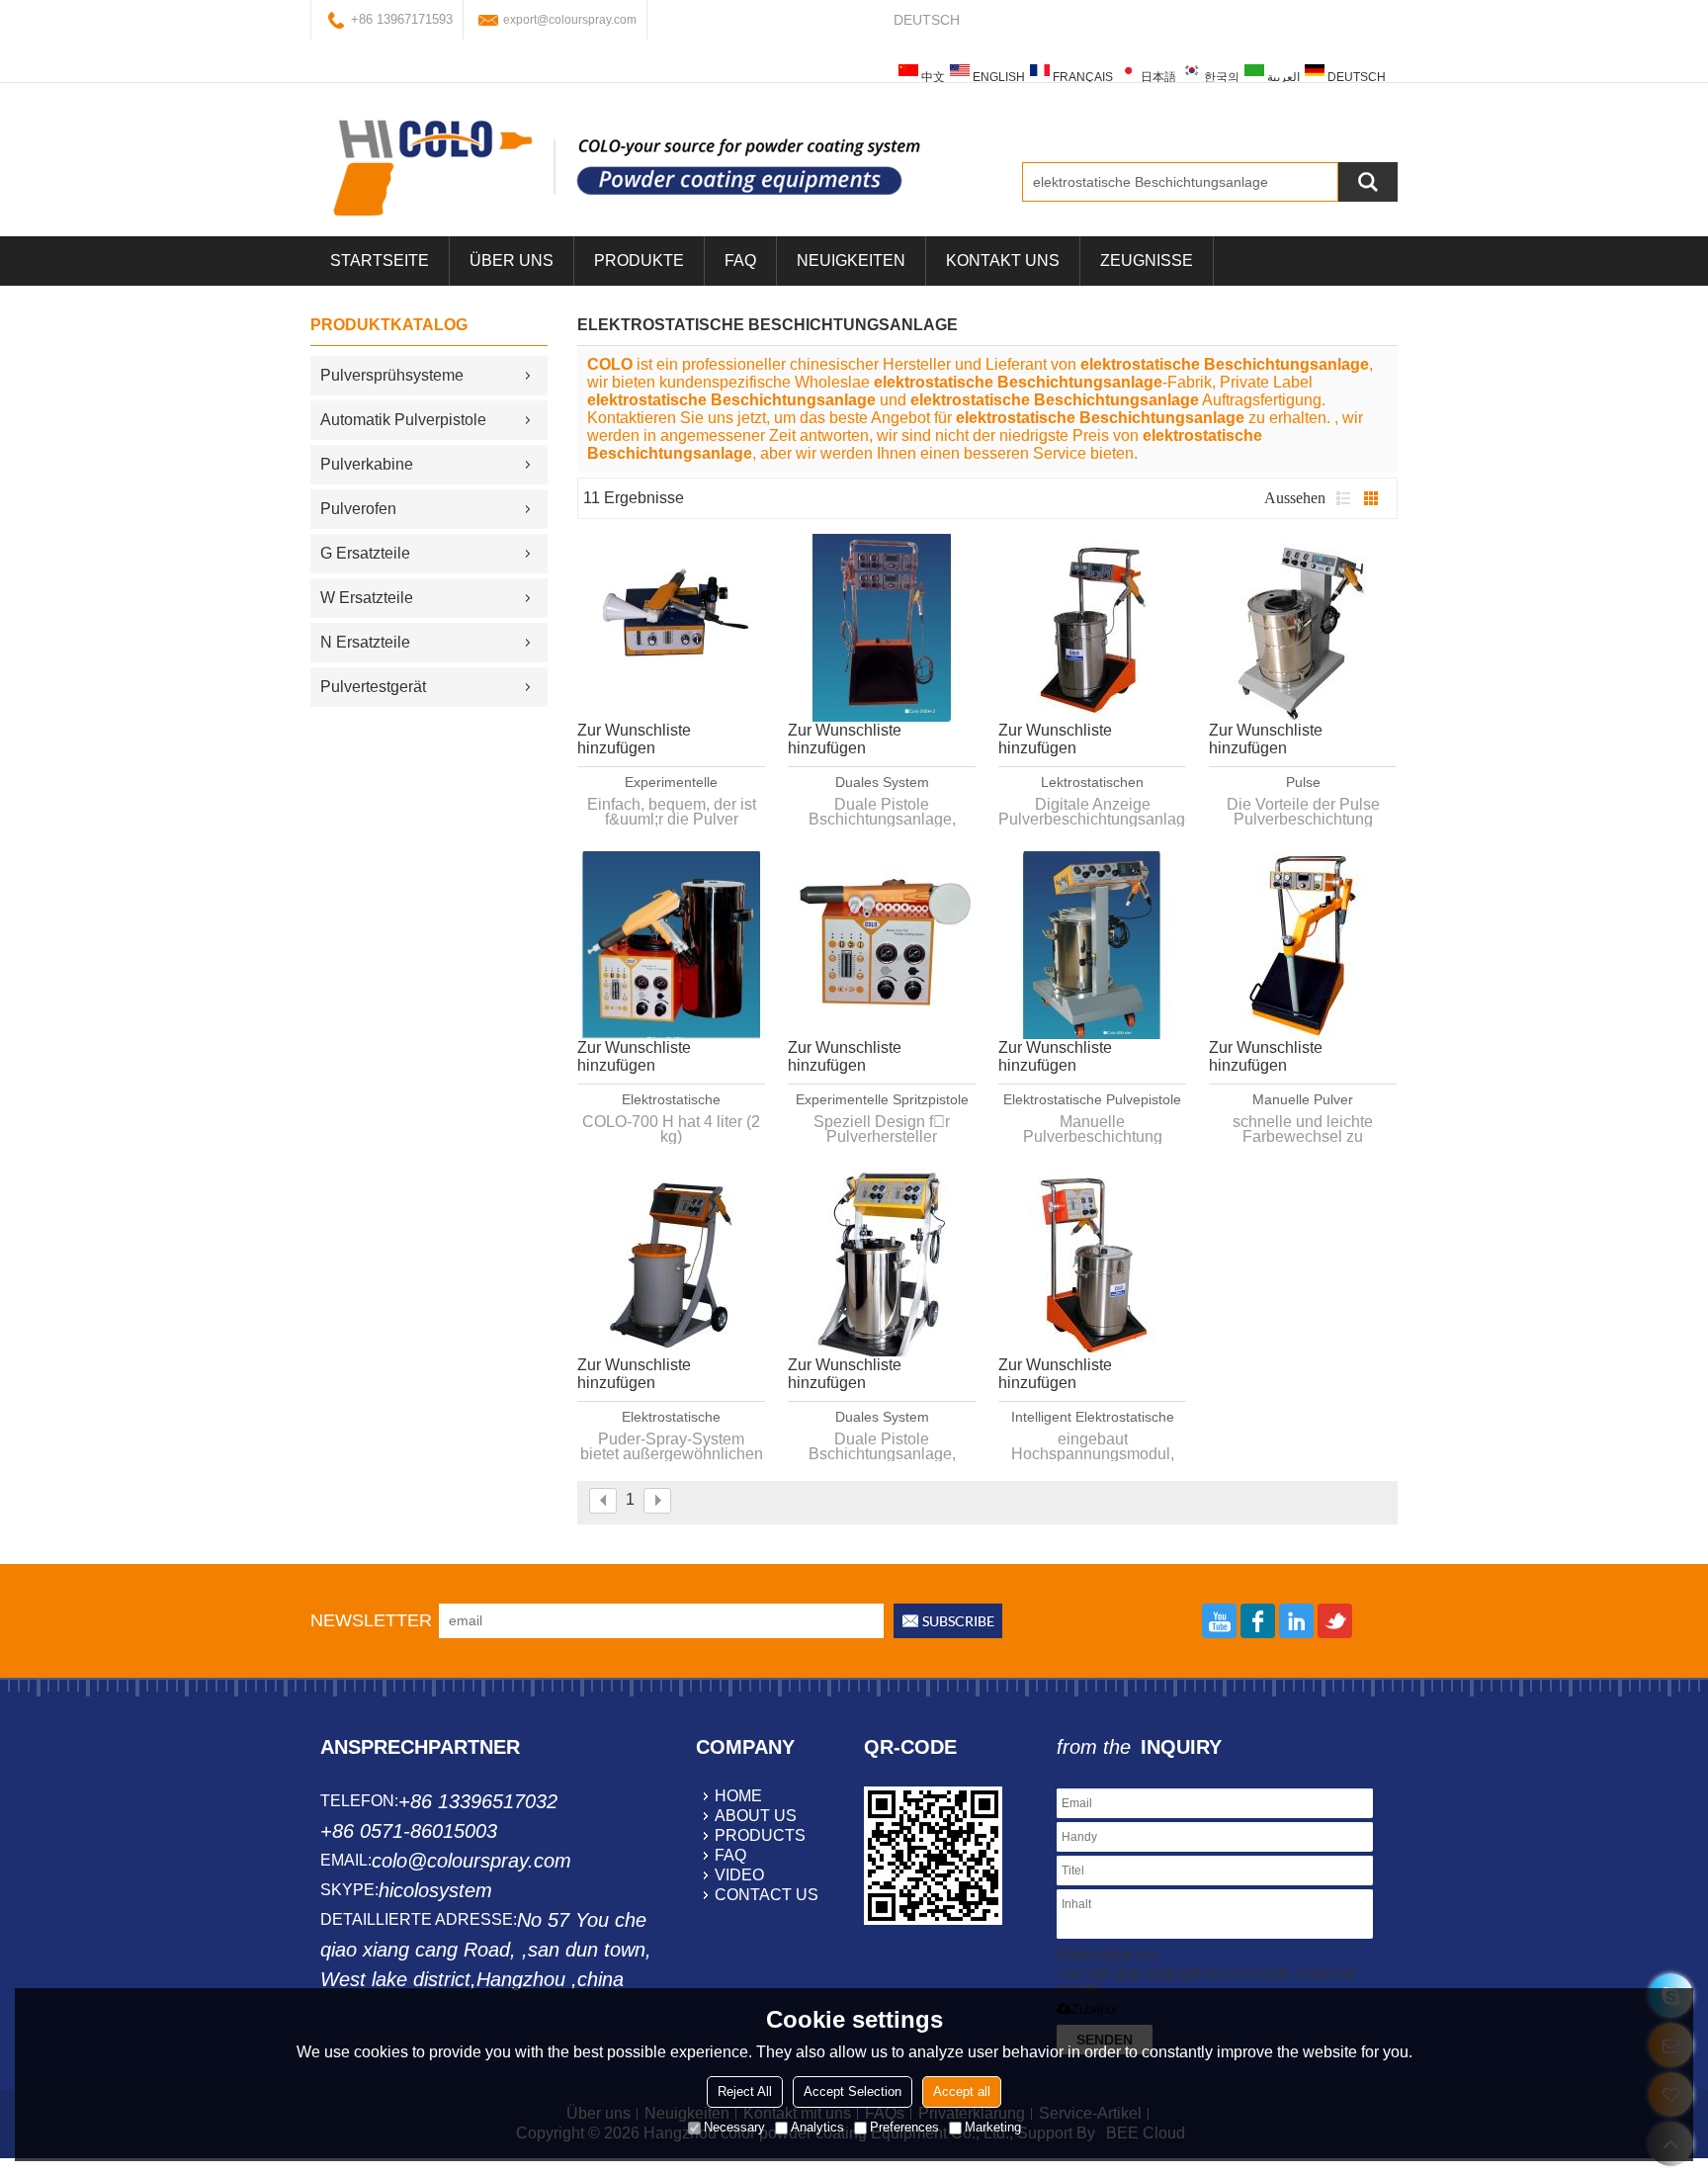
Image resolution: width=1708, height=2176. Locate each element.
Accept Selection (853, 2091)
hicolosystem (435, 1890)
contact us (767, 1895)
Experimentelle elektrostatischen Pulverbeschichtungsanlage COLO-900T (671, 783)
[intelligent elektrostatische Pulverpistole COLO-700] (1092, 1262)
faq (730, 1855)
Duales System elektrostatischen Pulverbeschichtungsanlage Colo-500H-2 (882, 783)
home (738, 1796)
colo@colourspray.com (471, 1861)
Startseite (380, 261)
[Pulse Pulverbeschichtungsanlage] (1303, 628)
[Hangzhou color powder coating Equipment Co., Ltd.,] (627, 167)
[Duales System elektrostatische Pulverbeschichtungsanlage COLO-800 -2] (882, 1262)
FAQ (740, 261)
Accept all (962, 2091)
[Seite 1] (603, 1501)
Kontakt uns (1003, 261)
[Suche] (1368, 182)
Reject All (745, 2091)
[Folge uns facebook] (1258, 1621)
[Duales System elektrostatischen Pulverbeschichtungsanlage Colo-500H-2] (882, 628)
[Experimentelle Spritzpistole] (882, 945)
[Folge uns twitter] (1335, 1621)
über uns (512, 261)
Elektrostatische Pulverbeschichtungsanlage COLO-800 (671, 1418)
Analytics (817, 2127)
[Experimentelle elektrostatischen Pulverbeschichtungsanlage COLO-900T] (671, 628)
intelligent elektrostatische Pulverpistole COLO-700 (1093, 1418)
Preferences (904, 2127)
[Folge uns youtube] (1219, 1621)
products (760, 1835)
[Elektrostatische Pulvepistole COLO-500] (1092, 945)
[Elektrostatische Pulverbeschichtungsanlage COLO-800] (671, 1262)
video (739, 1875)
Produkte (639, 261)
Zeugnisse (1147, 261)
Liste (1343, 498)
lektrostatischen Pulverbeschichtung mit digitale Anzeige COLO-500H (1092, 783)
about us (756, 1816)
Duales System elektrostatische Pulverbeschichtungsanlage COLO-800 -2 (882, 1418)
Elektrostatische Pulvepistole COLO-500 (1092, 1100)
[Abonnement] (948, 1621)
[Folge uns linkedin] (1296, 1621)
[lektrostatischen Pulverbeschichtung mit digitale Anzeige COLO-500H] (1092, 628)
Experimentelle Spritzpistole (882, 1099)
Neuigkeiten (851, 261)
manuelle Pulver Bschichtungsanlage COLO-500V (1303, 1100)
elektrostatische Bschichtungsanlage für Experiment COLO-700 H (672, 1100)
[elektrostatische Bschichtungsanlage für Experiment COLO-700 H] (671, 945)
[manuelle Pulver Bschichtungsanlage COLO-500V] (1303, 945)
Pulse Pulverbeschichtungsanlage (1303, 783)
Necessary (734, 2127)
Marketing (993, 2127)
